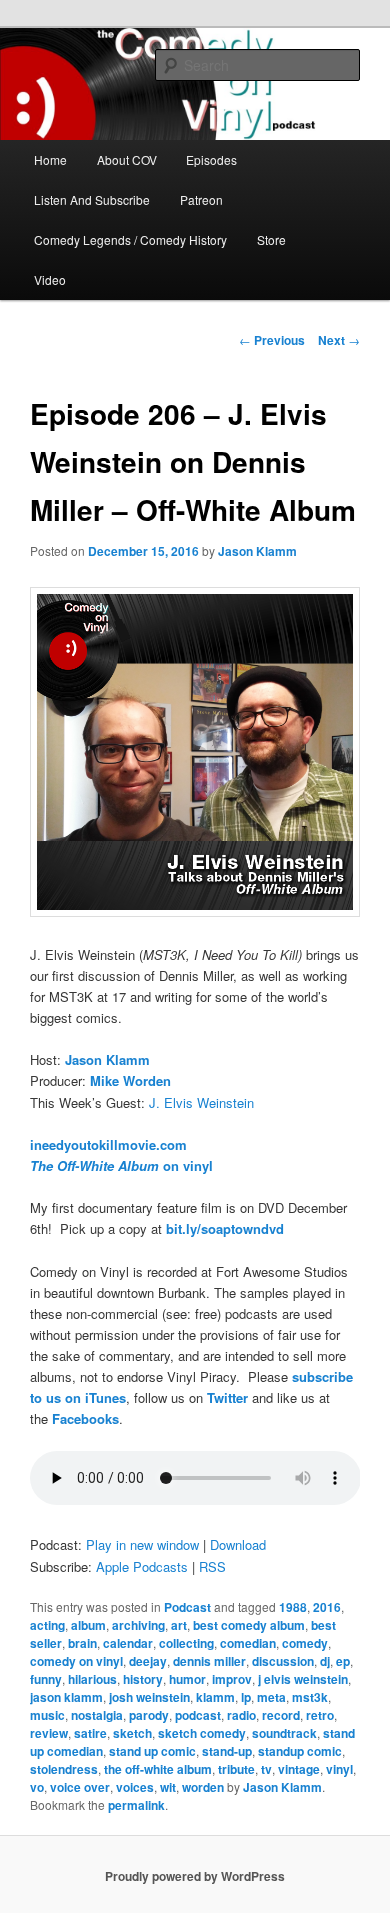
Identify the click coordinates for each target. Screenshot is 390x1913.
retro (320, 1715)
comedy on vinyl (76, 1661)
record (281, 1715)
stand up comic (152, 1751)
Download (238, 1544)
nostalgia (97, 1715)
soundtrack (284, 1733)
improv (232, 1679)
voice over (80, 1787)
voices (135, 1787)
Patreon (201, 199)
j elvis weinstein (303, 1679)
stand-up (227, 1751)
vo (37, 1787)
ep (343, 1661)
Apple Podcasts (142, 1566)
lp (246, 1697)
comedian (248, 1643)
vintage (299, 1769)
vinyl (339, 1769)
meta (271, 1697)
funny (46, 1679)
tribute (236, 1769)
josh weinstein (149, 1697)
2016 (327, 1607)
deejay (148, 1661)
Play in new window (142, 1544)
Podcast (187, 1607)
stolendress (64, 1769)
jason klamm (66, 1697)
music (47, 1715)
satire (90, 1733)
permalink (136, 1805)
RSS (212, 1566)
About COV (127, 159)
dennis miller (209, 1661)
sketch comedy (202, 1733)
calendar (128, 1643)
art (179, 1625)
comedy (305, 1643)
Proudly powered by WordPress (195, 1876)
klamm (215, 1697)
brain (82, 1643)
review (49, 1733)
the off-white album (158, 1769)
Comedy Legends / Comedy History (130, 239)
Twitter (227, 1397)
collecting (186, 1643)
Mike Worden (130, 1080)
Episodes (211, 159)
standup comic (300, 1751)
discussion (283, 1661)
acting (47, 1625)
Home (50, 159)
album (88, 1625)
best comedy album (249, 1625)
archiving (138, 1625)
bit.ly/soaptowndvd (225, 1228)
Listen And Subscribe (92, 199)
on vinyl (121, 1165)
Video (50, 279)
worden (203, 1787)
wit (168, 1787)
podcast (198, 1715)
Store (271, 239)
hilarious (92, 1679)
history (143, 1679)
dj (325, 1661)
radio (241, 1715)
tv (266, 1769)
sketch (132, 1733)
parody (149, 1715)
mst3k (310, 1697)
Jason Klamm (257, 551)
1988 (293, 1607)
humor (187, 1679)
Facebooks (85, 1418)
